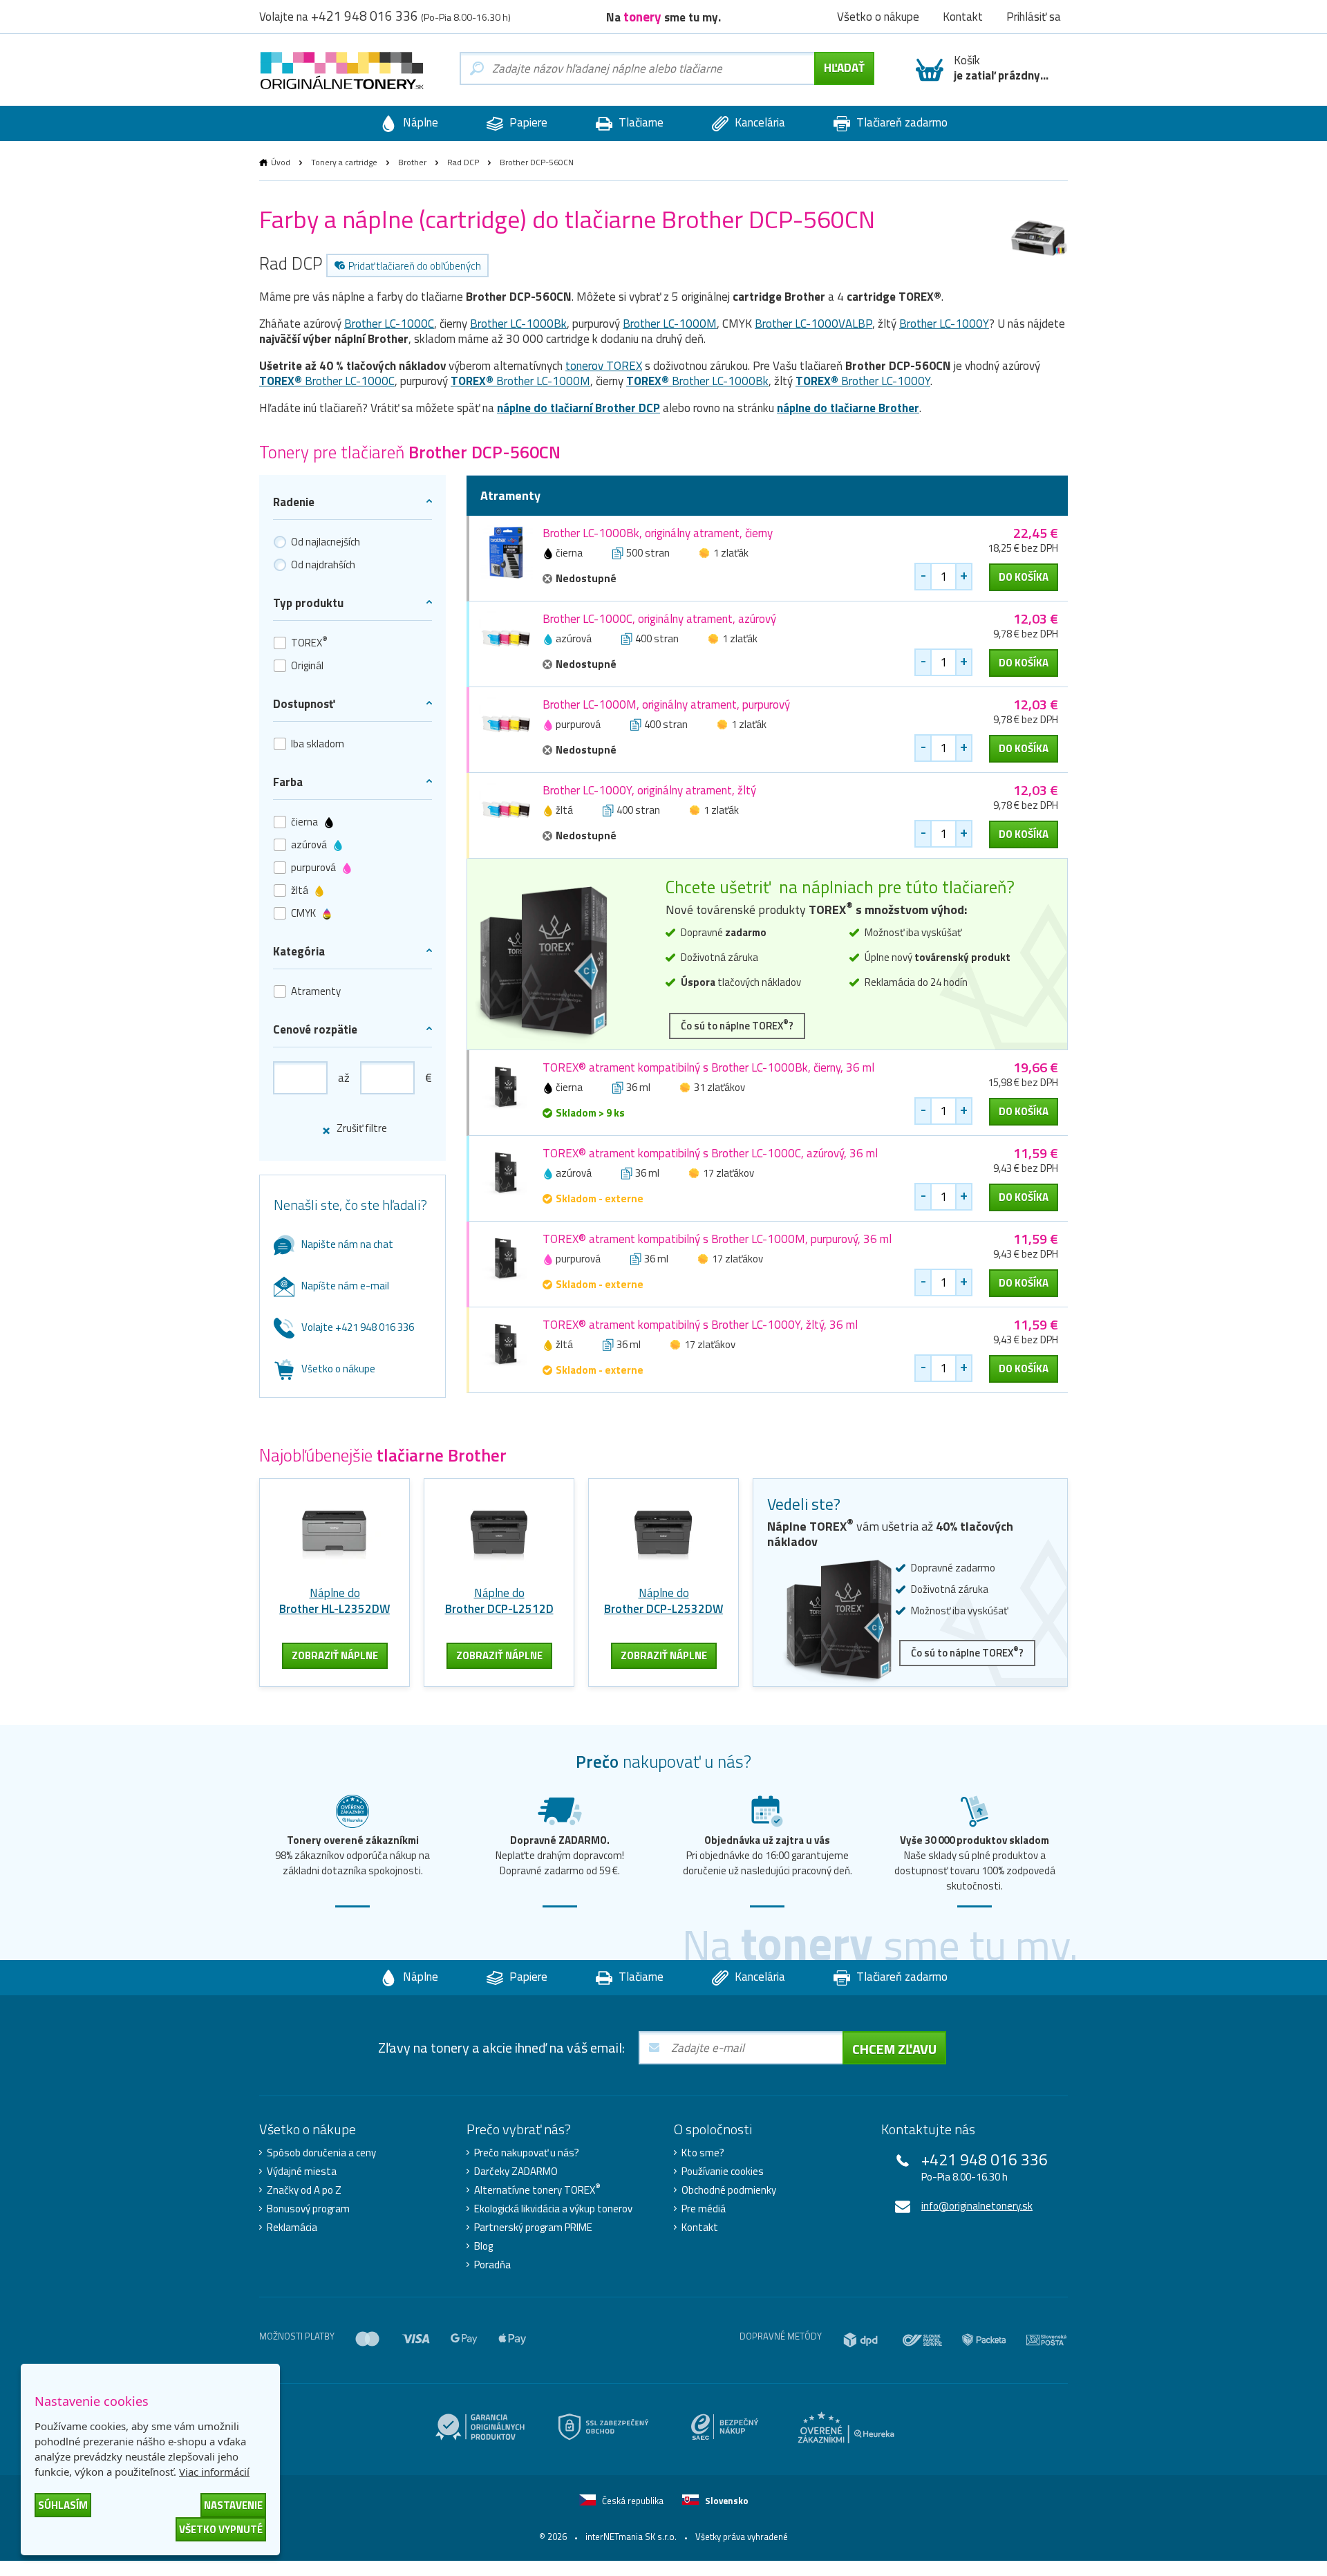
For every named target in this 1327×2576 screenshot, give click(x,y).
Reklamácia (292, 2228)
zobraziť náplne (335, 1655)
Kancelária (759, 122)
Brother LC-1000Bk (518, 324)
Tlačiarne (640, 122)
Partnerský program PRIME (533, 2228)
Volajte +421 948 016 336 (358, 1327)
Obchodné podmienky (729, 2190)
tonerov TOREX (604, 366)
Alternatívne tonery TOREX (537, 2190)
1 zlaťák (731, 553)
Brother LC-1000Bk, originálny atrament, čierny (658, 533)
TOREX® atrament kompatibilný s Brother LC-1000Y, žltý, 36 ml (700, 1325)
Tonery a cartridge (344, 162)
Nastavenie (233, 2505)
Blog (483, 2246)
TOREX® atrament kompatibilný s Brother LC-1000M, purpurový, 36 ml (717, 1239)
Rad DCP (463, 162)
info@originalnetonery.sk (977, 2206)
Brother (412, 162)
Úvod (281, 162)
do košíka (1024, 577)
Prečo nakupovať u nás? (527, 2153)
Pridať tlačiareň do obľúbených (415, 266)
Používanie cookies (723, 2172)
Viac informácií (214, 2472)
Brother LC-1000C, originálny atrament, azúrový (659, 619)
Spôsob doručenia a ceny (321, 2153)
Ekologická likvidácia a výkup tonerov (553, 2209)
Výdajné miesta (302, 2172)
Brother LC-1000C (389, 324)
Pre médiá (704, 2209)
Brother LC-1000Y (944, 324)
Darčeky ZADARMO (516, 2172)
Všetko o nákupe (338, 1369)
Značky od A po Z (304, 2190)
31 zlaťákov (719, 1087)
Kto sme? (703, 2153)
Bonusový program (308, 2209)
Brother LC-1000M (670, 324)
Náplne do (335, 1601)
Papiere (527, 122)
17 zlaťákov (728, 1173)
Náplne (419, 122)
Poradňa (492, 2265)
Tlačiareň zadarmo (901, 122)
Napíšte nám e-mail (345, 1286)
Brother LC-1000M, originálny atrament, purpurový (666, 704)
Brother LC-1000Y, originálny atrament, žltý (649, 790)
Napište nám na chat (347, 1244)
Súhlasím (63, 2505)
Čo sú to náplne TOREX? (737, 1025)
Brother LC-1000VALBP (813, 324)
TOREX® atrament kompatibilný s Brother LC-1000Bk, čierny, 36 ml (708, 1067)
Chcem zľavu (894, 2049)
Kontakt (700, 2228)
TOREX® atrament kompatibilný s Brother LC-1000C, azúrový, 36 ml (710, 1153)
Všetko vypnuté (221, 2529)
